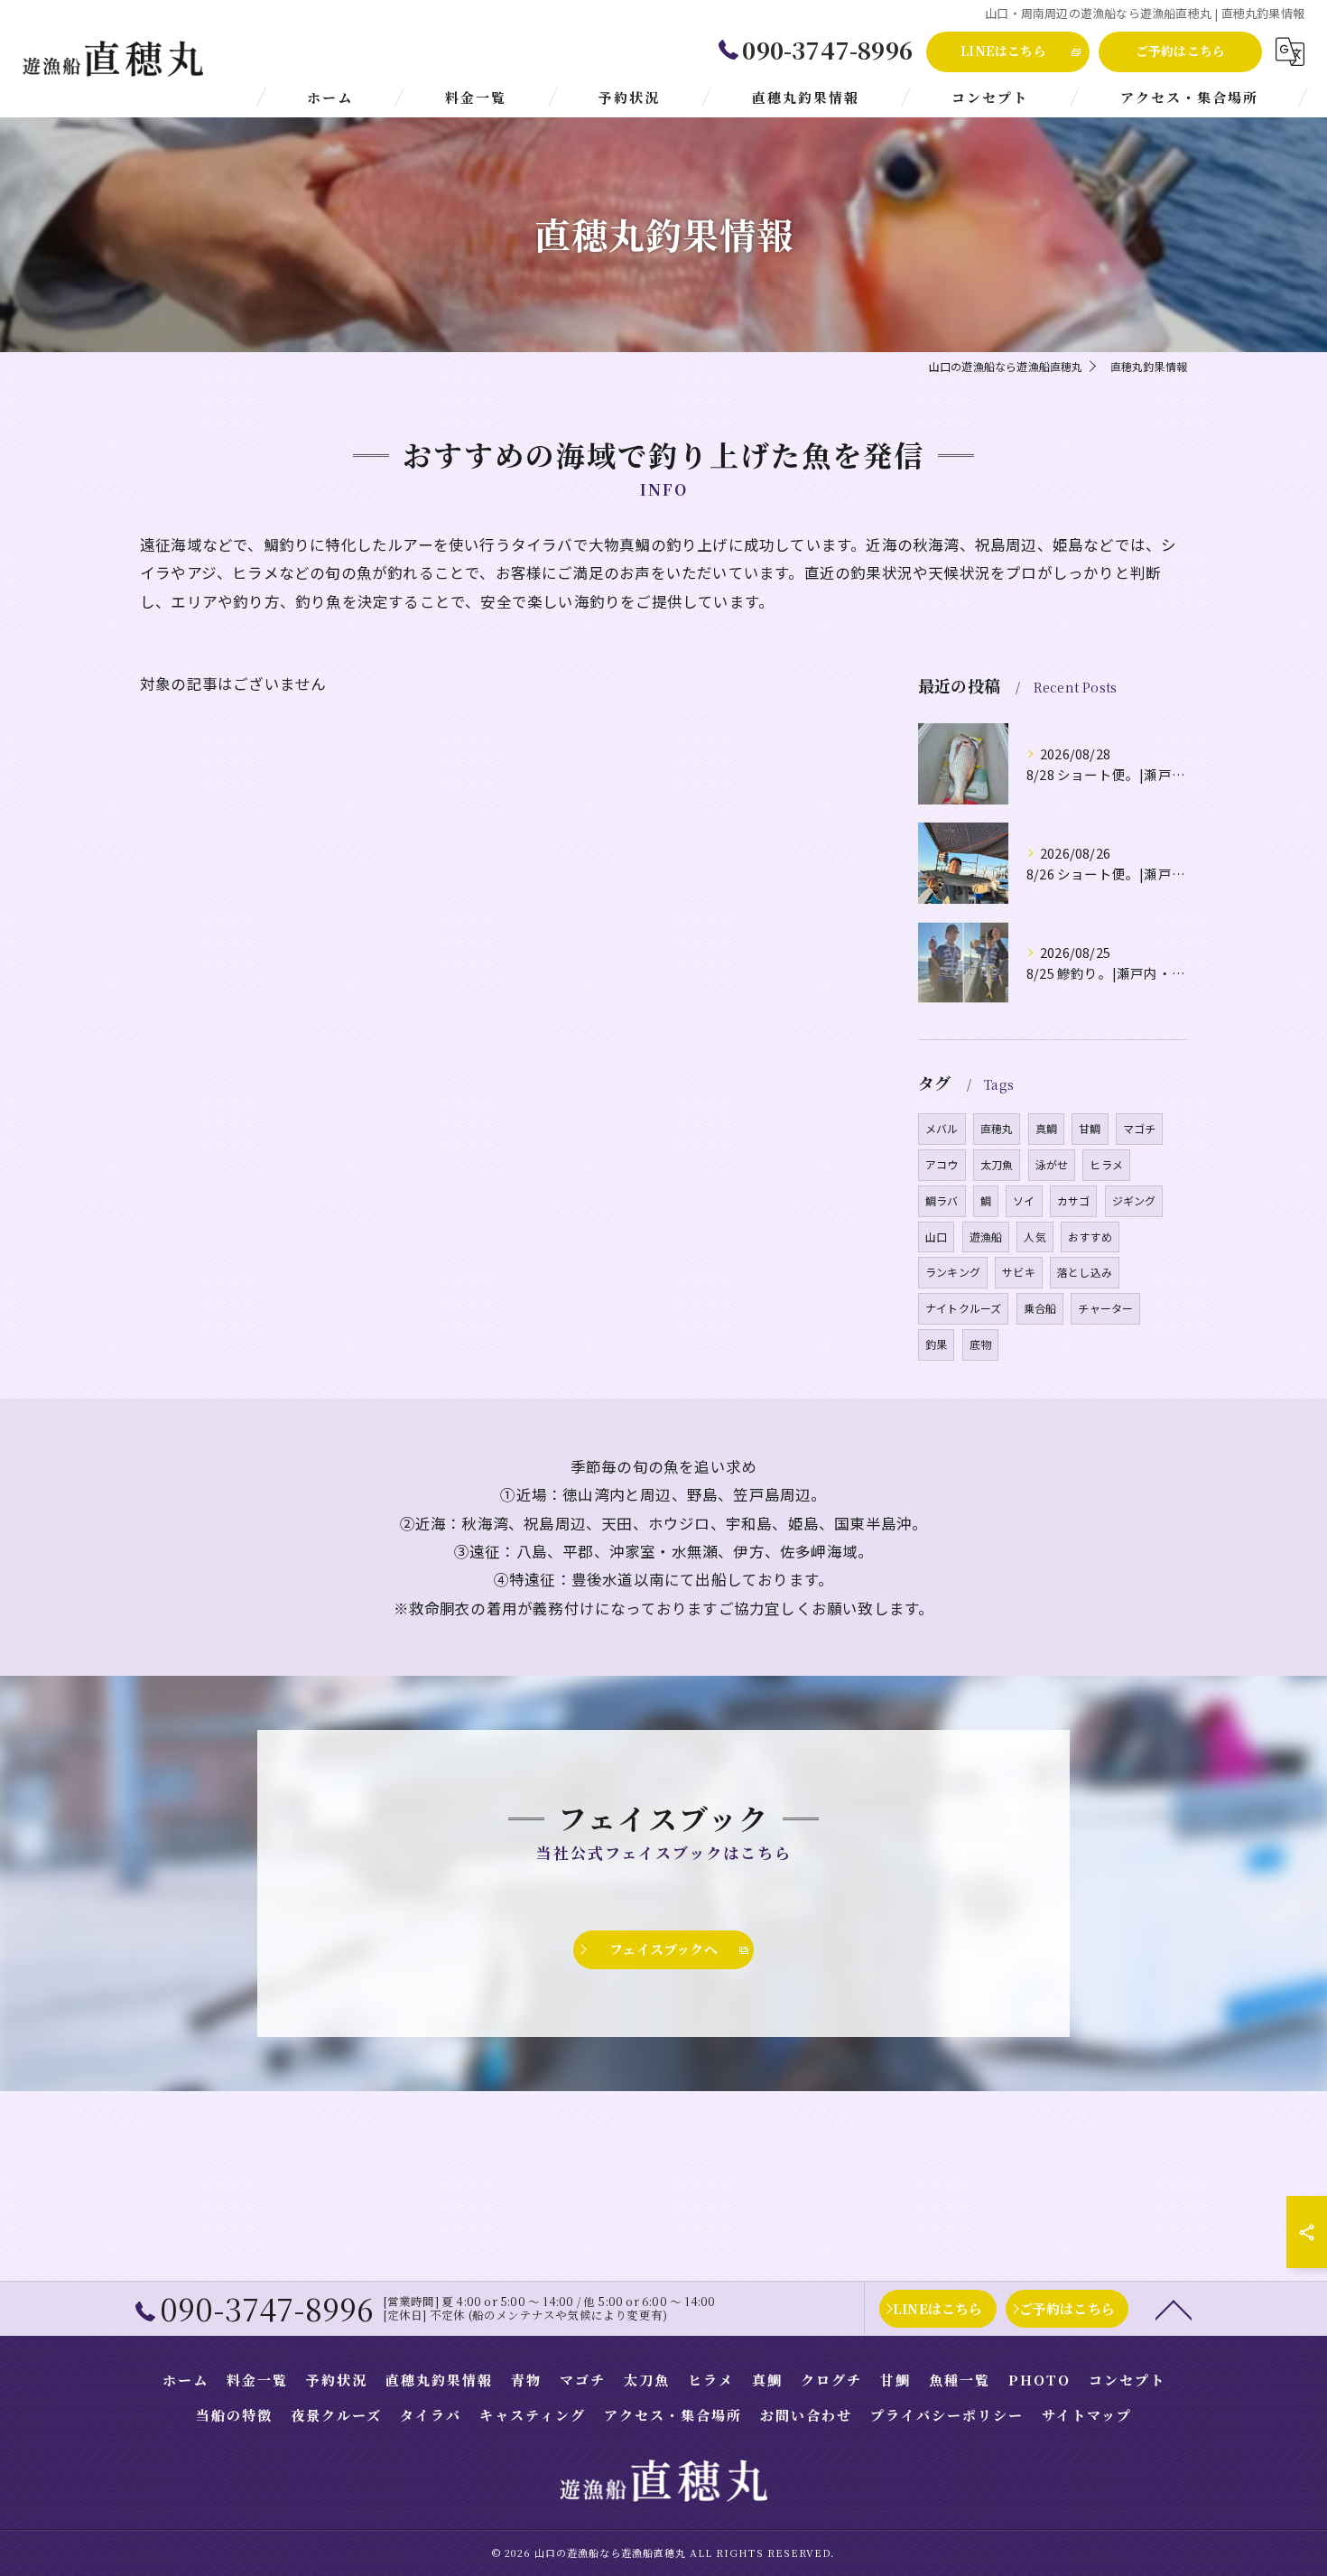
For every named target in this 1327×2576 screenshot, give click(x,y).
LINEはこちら (1003, 51)
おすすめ (1090, 1237)
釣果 (936, 1344)
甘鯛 (1090, 1128)
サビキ (1019, 1272)
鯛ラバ (942, 1200)
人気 (1035, 1237)
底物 (980, 1344)
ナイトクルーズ (963, 1308)
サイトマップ (1087, 2415)
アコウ (942, 1164)
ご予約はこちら (1180, 51)
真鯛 (1046, 1128)
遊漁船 (986, 1237)
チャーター (1105, 1308)
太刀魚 (997, 1164)
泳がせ (1052, 1164)
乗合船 (1040, 1308)
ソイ (1024, 1200)
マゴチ (1140, 1128)
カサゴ (1074, 1200)
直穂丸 (997, 1128)
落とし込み (1085, 1272)
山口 (936, 1237)
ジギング (1134, 1200)
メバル (942, 1128)
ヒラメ (1106, 1164)
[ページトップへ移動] (1174, 2309)
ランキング (953, 1272)
